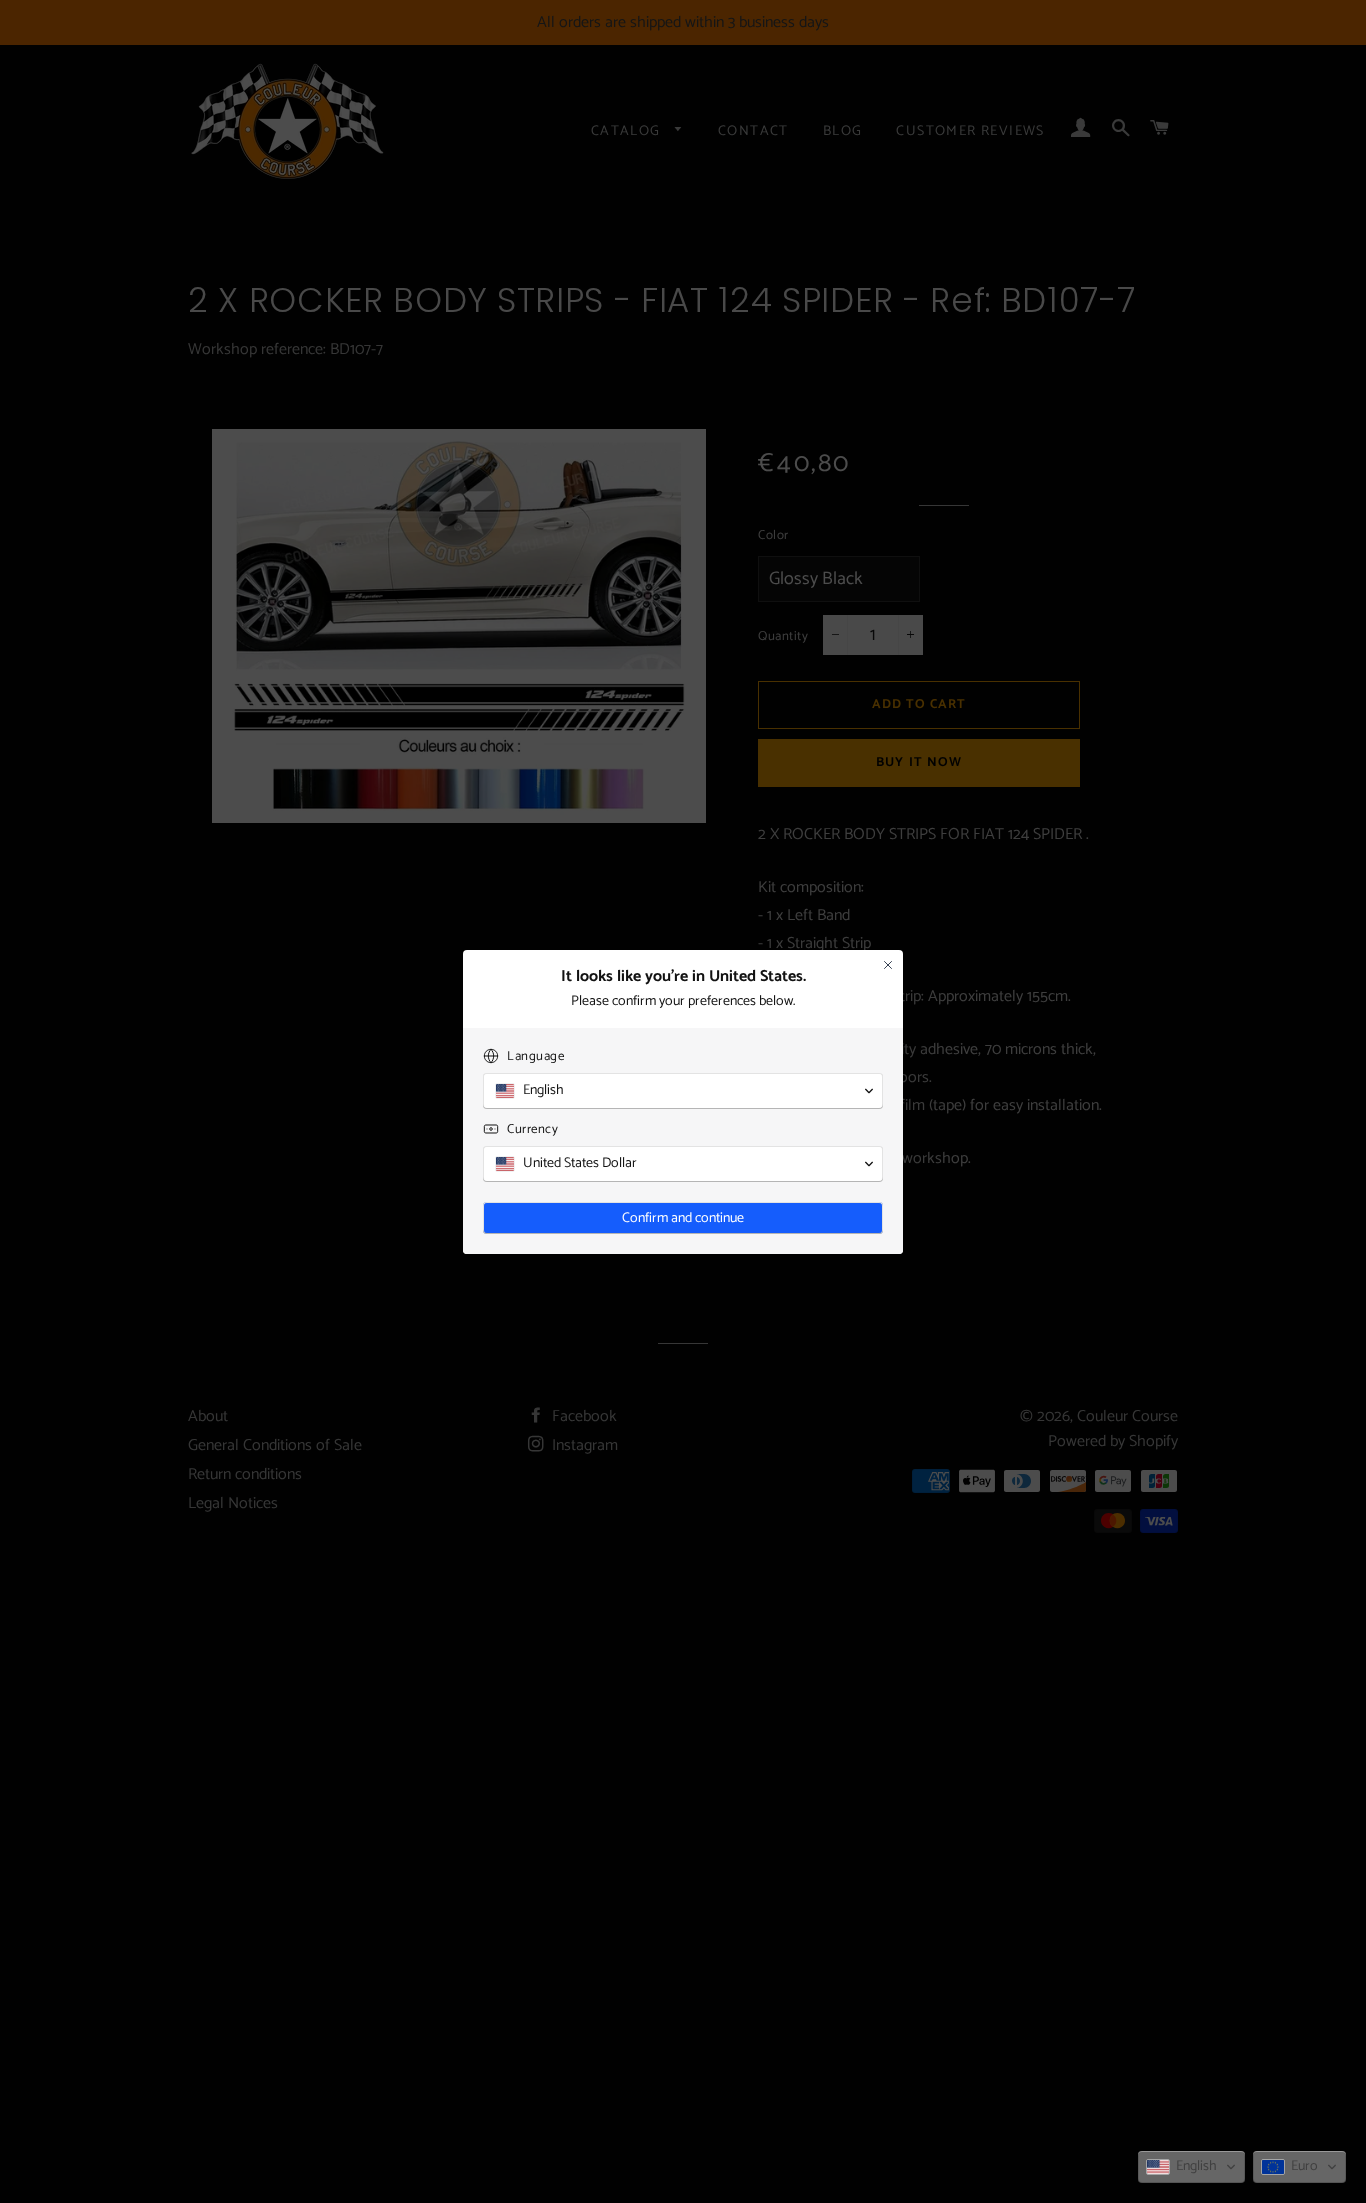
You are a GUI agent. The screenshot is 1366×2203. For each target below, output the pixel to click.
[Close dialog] (888, 965)
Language (535, 1056)
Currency (532, 1129)
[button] (1191, 2167)
